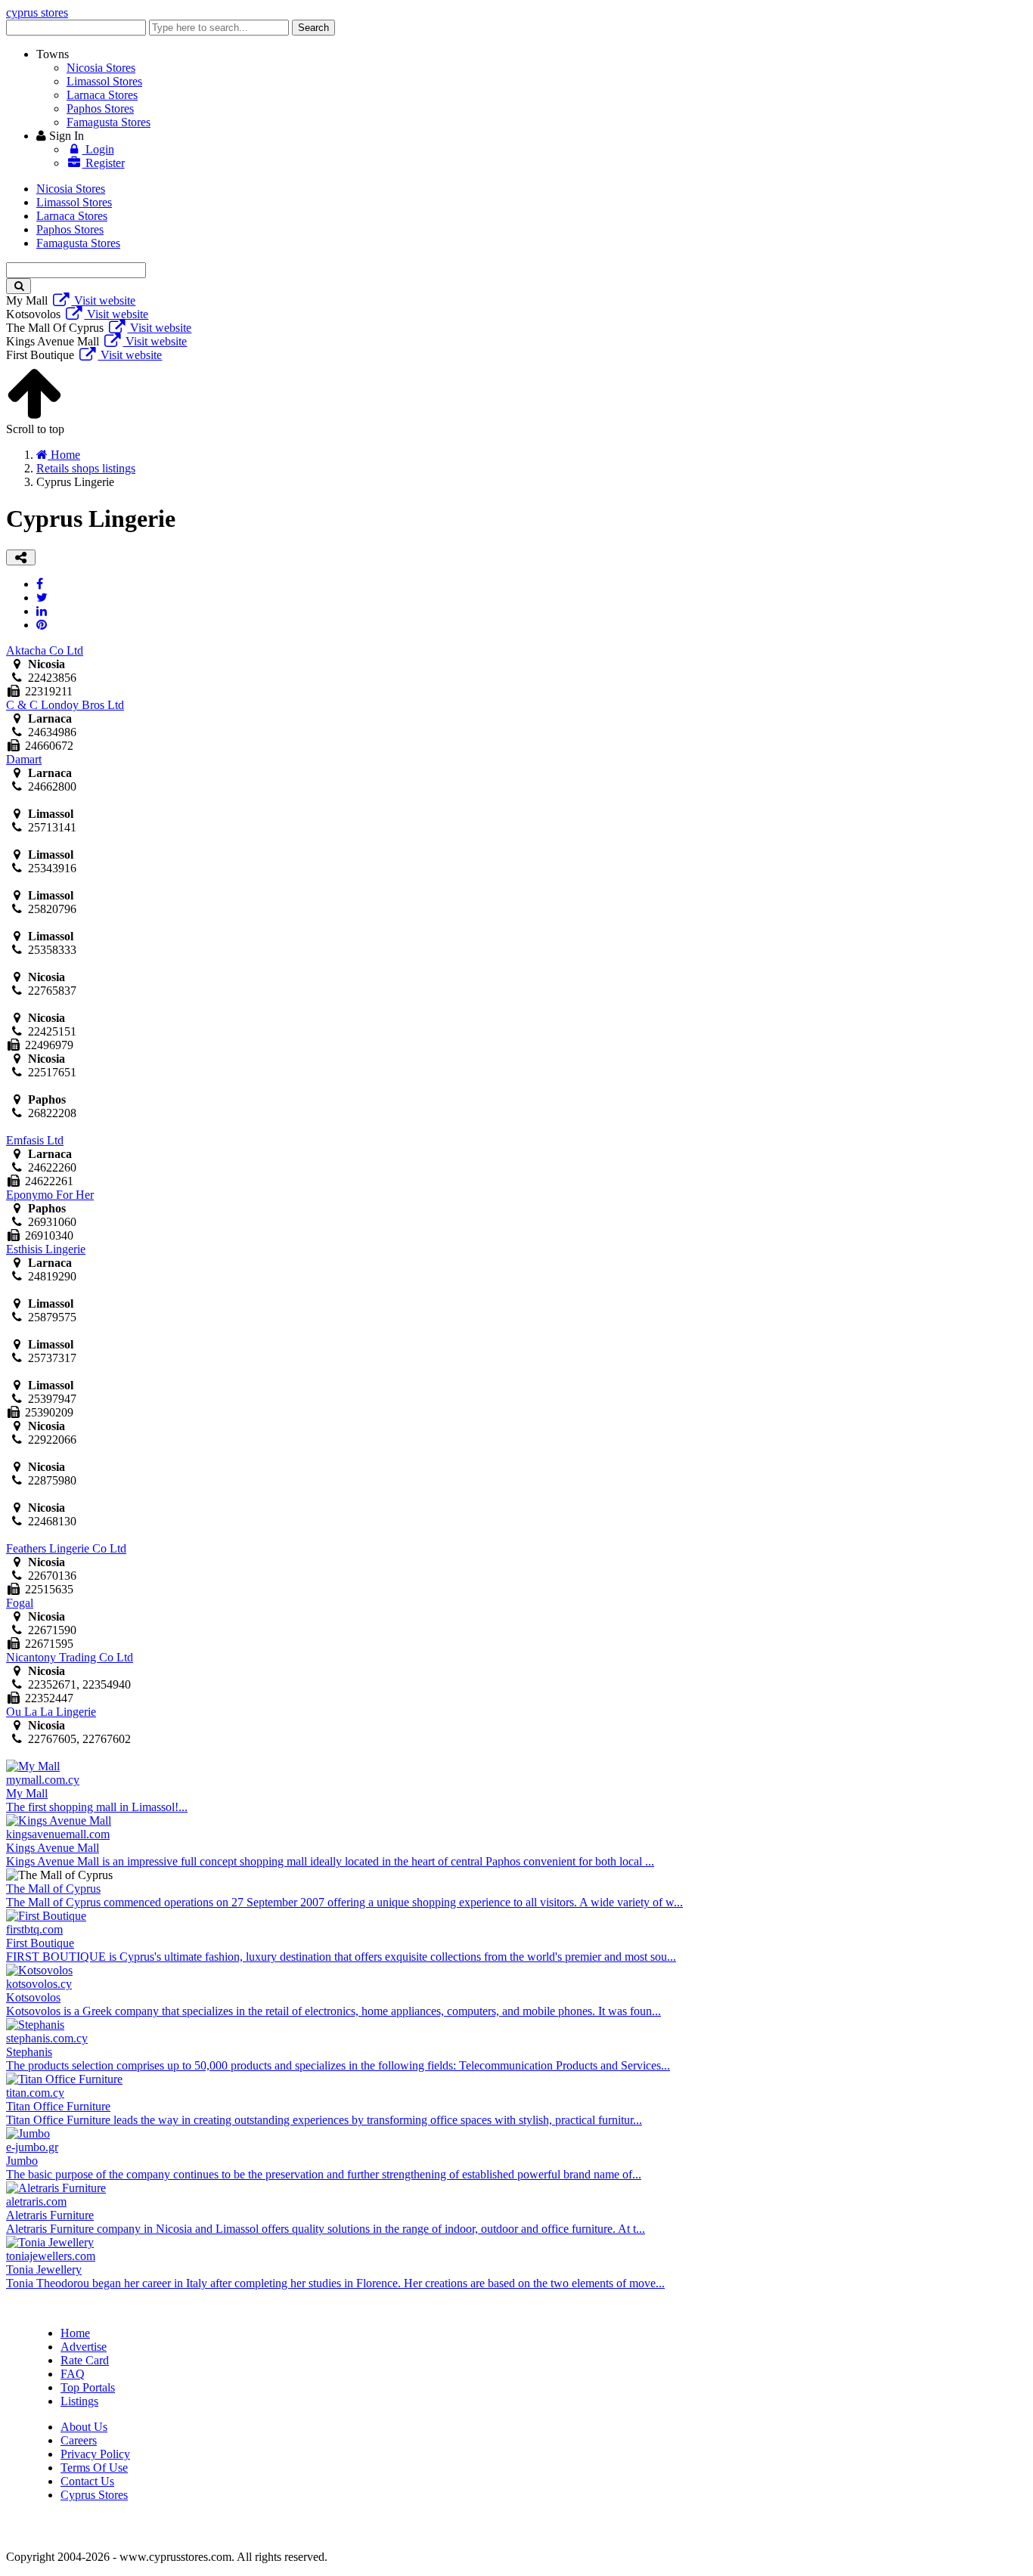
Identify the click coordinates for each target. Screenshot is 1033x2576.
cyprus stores (37, 12)
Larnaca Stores (102, 95)
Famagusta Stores (109, 122)
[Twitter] (42, 598)
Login (98, 149)
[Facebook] (40, 584)
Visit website (103, 300)
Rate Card (85, 2360)
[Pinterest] (42, 625)
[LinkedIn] (42, 611)
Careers (79, 2440)
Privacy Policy (95, 2454)
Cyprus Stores (94, 2495)
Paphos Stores (100, 108)
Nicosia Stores (101, 68)
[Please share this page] (21, 557)
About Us (84, 2427)
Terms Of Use (94, 2468)
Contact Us (87, 2481)
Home (75, 2333)
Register (104, 163)
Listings (79, 2401)
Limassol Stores (104, 81)
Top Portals (88, 2387)
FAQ (73, 2374)
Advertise (84, 2347)
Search (313, 28)
